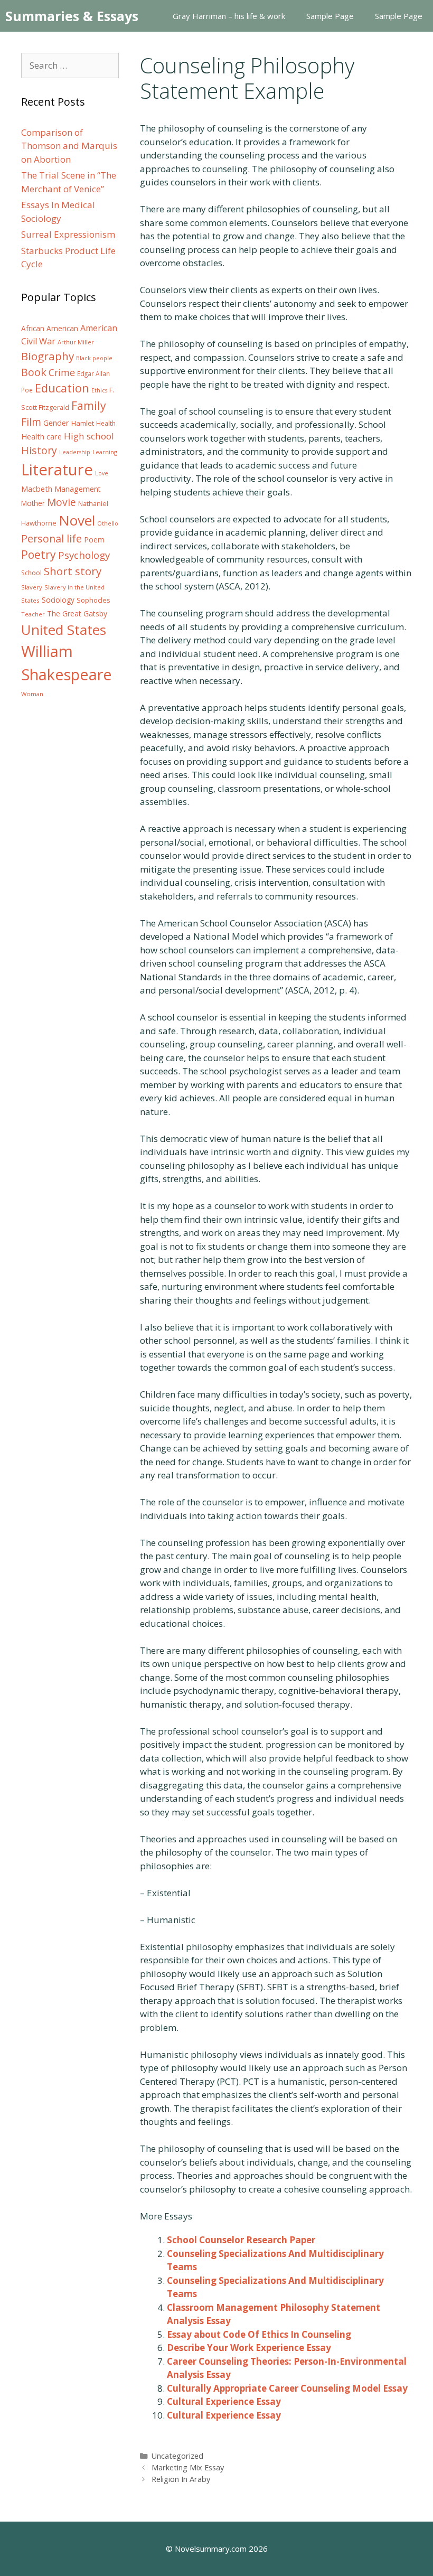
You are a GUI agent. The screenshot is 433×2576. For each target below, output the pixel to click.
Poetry (39, 554)
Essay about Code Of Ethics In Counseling (259, 2334)
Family (89, 405)
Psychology (84, 555)
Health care (41, 437)
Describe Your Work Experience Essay (249, 2348)
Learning (105, 452)
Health (106, 423)
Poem (94, 540)
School (31, 573)
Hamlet (83, 423)
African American (50, 329)
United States (64, 630)
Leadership (75, 452)
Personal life (51, 538)
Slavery (32, 587)
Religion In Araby (181, 2479)
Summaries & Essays (72, 16)
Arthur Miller (76, 342)
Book (34, 372)
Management (78, 489)
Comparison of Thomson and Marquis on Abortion (69, 146)
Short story (73, 571)
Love (102, 473)
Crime (62, 372)
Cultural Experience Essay (224, 2401)
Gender (56, 423)
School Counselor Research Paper (241, 2240)
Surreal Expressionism (68, 234)
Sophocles (93, 600)
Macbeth (37, 489)
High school (89, 436)
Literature (57, 470)
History (39, 450)
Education (62, 388)
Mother (33, 503)
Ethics (99, 390)
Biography (48, 356)
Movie (62, 502)
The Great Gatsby (77, 613)
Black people (94, 358)
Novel (77, 520)
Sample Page (330, 16)
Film (31, 422)
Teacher (33, 614)
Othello (108, 523)
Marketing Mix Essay (188, 2467)
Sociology (58, 600)
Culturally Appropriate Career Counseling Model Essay (287, 2388)
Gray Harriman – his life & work (229, 16)
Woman (32, 694)
